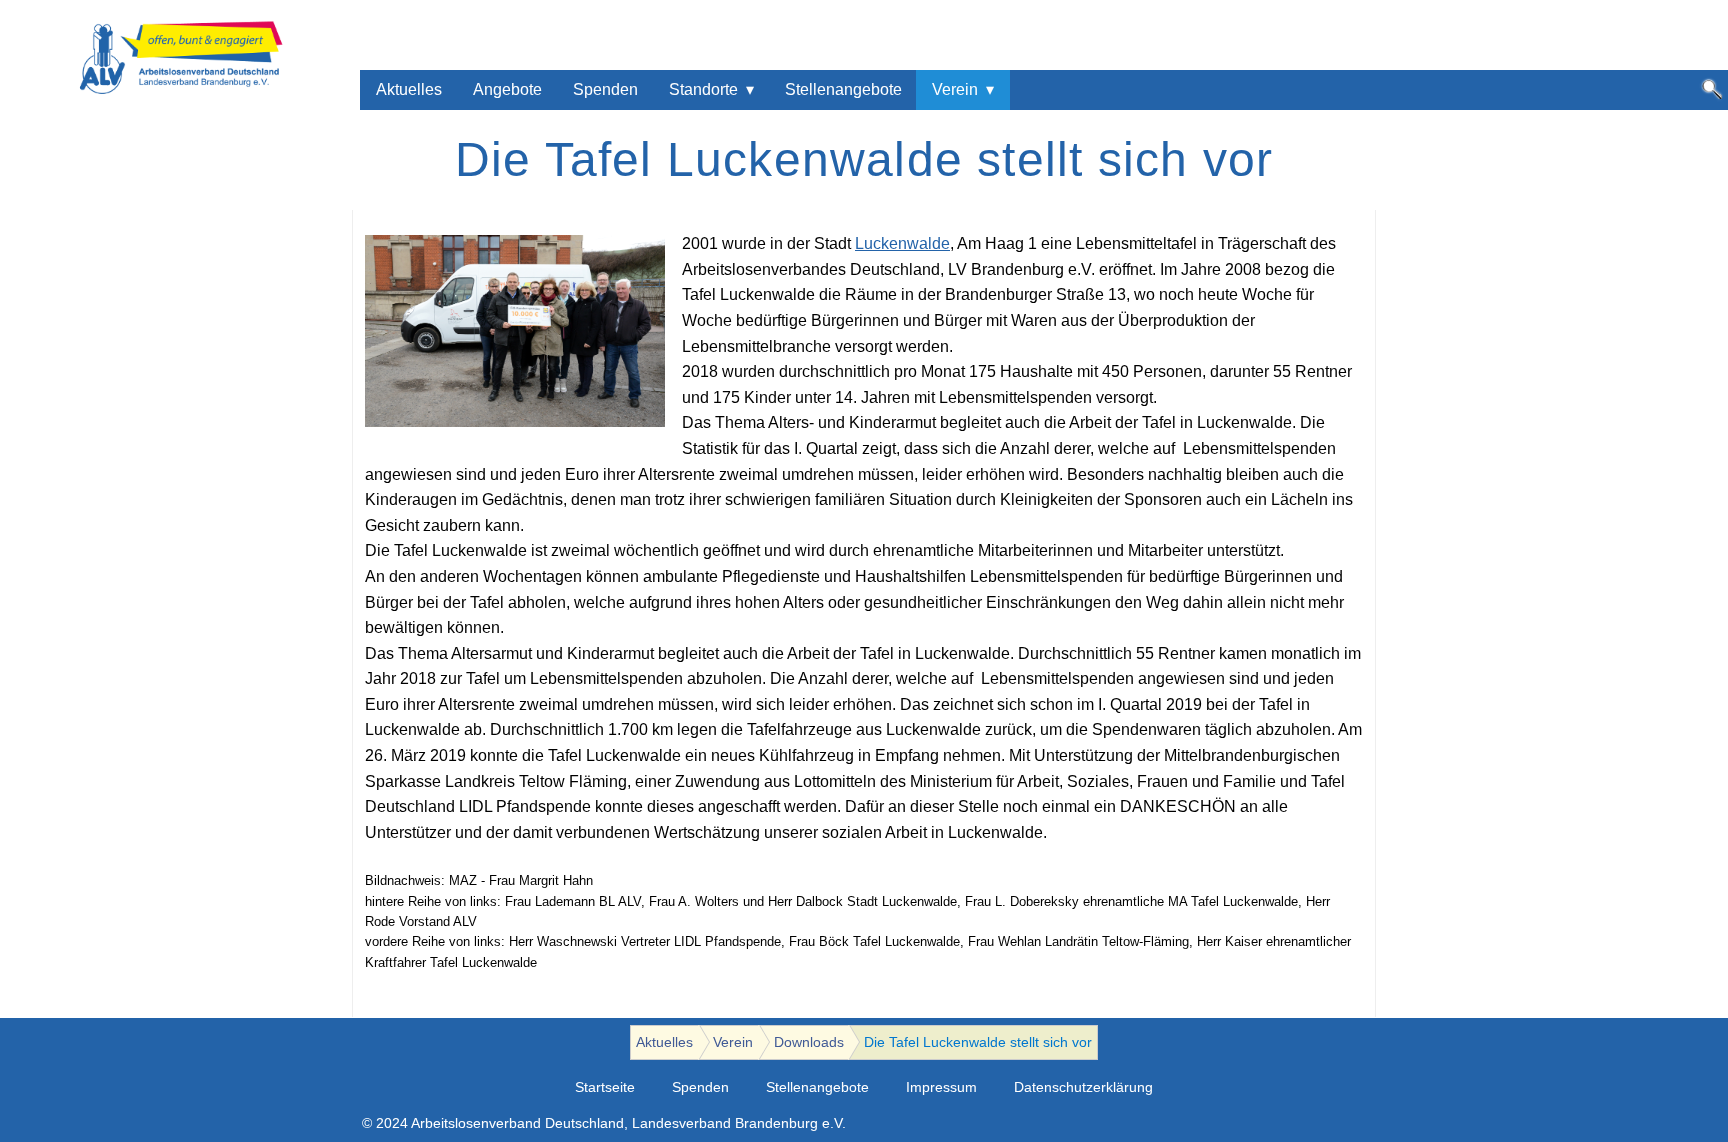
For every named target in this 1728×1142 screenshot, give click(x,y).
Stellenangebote (843, 89)
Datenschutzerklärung (1083, 1087)
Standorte (703, 89)
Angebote (507, 89)
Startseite (605, 1087)
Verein (955, 89)
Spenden (605, 89)
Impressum (941, 1087)
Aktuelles (409, 89)
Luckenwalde (902, 243)
